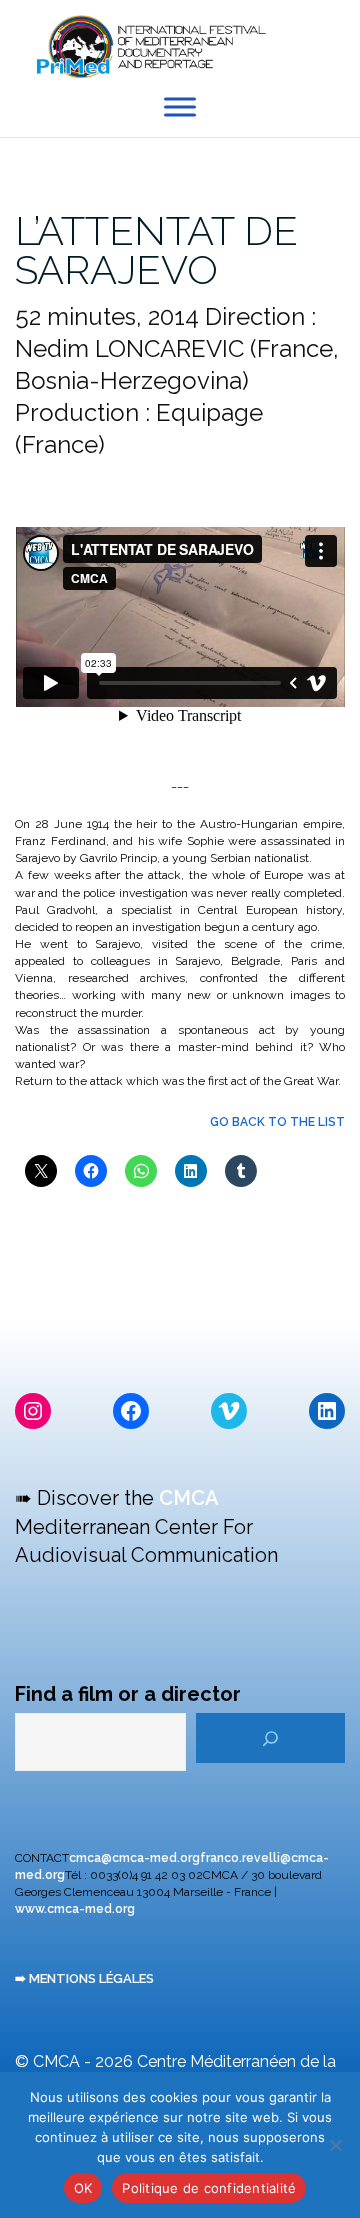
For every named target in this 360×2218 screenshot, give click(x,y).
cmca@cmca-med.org (134, 1858)
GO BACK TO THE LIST (277, 1122)
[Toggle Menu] (180, 107)
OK (83, 2188)
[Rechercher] (270, 1738)
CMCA (189, 1498)
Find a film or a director (128, 1694)
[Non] (335, 2145)
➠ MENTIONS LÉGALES (84, 1978)
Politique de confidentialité (209, 2188)
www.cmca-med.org (75, 1909)
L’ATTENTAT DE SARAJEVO (156, 250)
